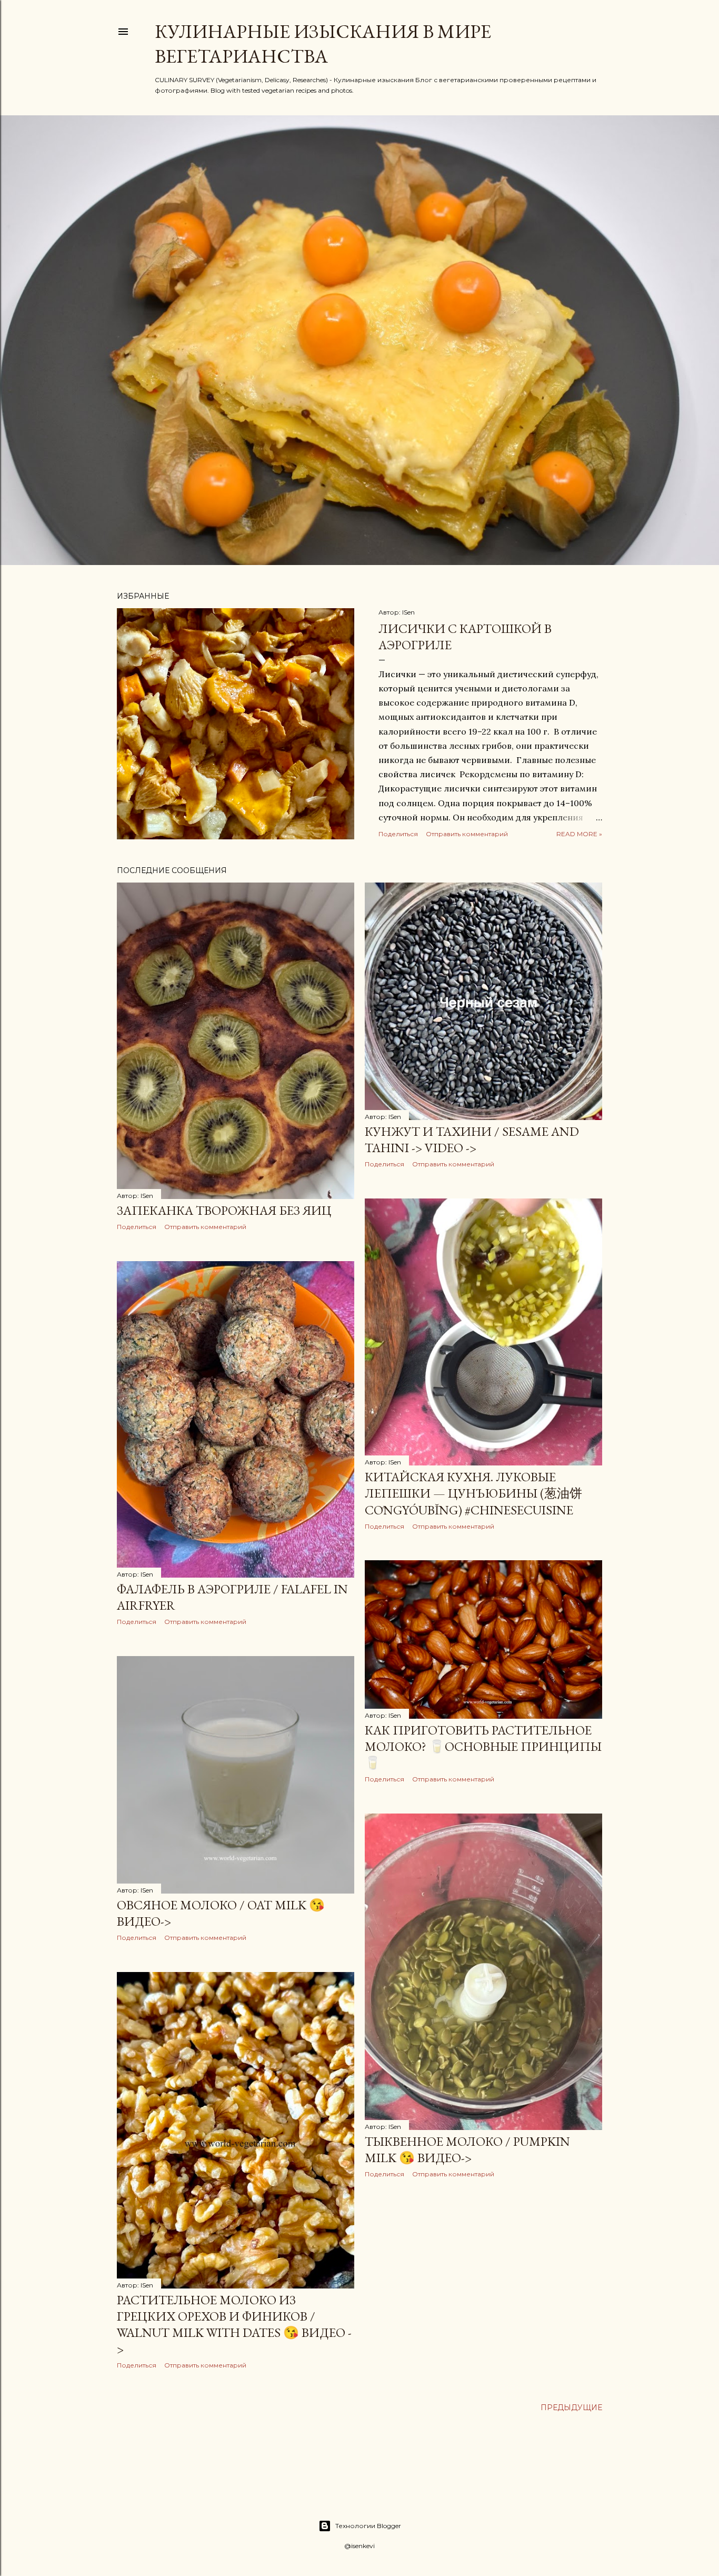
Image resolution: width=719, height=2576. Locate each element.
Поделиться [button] (398, 834)
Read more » (579, 834)
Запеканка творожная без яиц (224, 1210)
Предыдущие (571, 2407)
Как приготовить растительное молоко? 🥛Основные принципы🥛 (483, 1746)
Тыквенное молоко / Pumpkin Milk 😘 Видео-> (467, 2149)
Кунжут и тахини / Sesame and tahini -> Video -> (472, 1140)
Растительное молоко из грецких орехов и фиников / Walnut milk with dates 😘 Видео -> (234, 2324)
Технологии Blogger (368, 2526)
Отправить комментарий (467, 834)
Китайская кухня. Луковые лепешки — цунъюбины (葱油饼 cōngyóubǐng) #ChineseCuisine (473, 1493)
